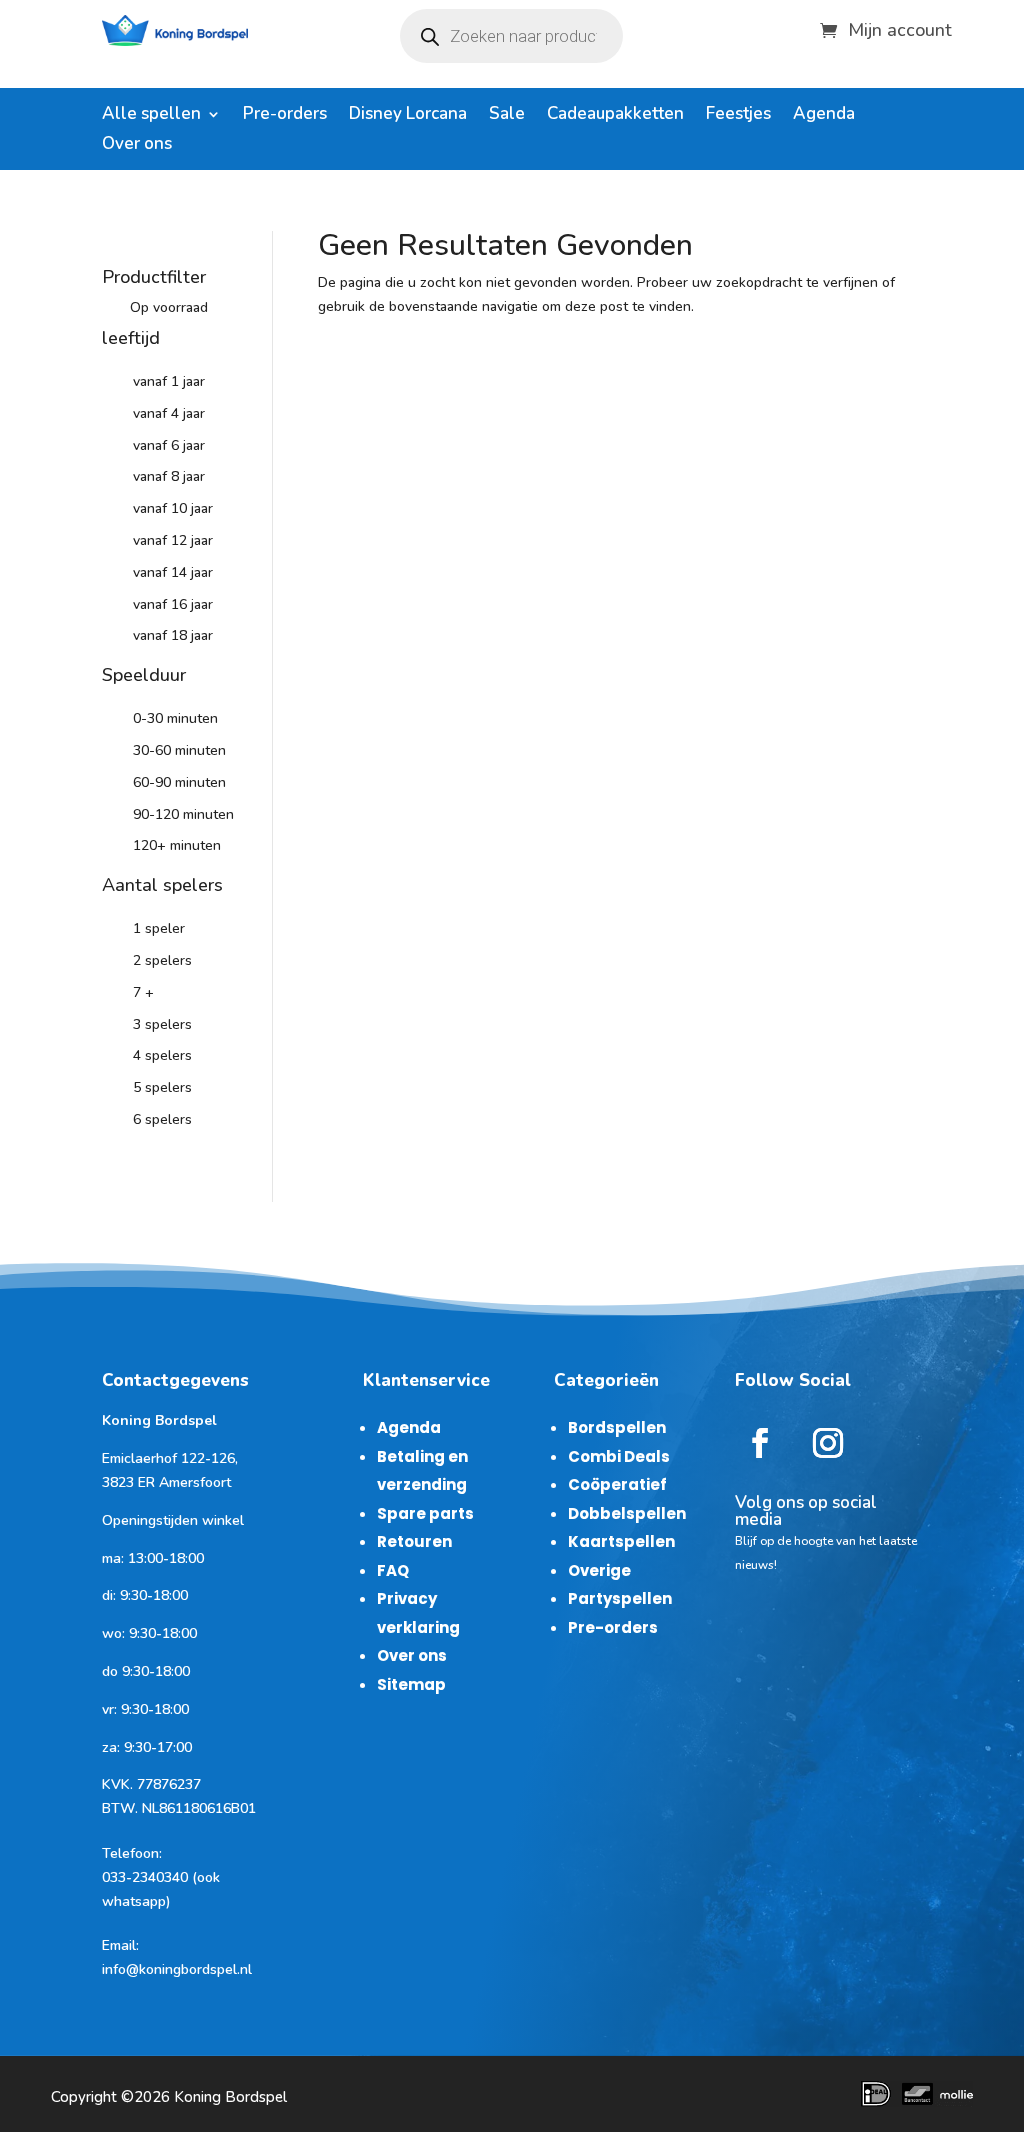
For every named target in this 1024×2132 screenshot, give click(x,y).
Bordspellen (617, 1427)
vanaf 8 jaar (169, 476)
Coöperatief (617, 1484)
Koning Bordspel (230, 2097)
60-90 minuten (179, 782)
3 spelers (162, 1024)
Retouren (414, 1541)
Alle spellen (151, 116)
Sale (507, 116)
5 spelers (162, 1087)
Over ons (137, 146)
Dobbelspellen (627, 1513)
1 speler (159, 928)
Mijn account (900, 27)
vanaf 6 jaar (169, 445)
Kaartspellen (621, 1541)
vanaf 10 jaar (173, 508)
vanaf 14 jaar (173, 572)
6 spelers (162, 1119)
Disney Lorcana (408, 116)
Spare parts (425, 1513)
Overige (599, 1570)
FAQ (393, 1570)
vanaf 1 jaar (169, 381)
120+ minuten (177, 845)
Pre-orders (285, 116)
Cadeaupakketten (615, 116)
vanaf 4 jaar (169, 413)
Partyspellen (620, 1598)
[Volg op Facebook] (760, 1443)
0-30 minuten (175, 718)
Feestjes (738, 116)
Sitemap (411, 1684)
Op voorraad (169, 307)
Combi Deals (619, 1456)
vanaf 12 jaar (173, 540)
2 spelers (162, 960)
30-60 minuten (179, 750)
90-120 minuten (183, 814)
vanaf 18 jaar (173, 635)
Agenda (824, 116)
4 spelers (162, 1055)
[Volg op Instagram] (828, 1443)
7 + (143, 992)
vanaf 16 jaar (173, 604)
